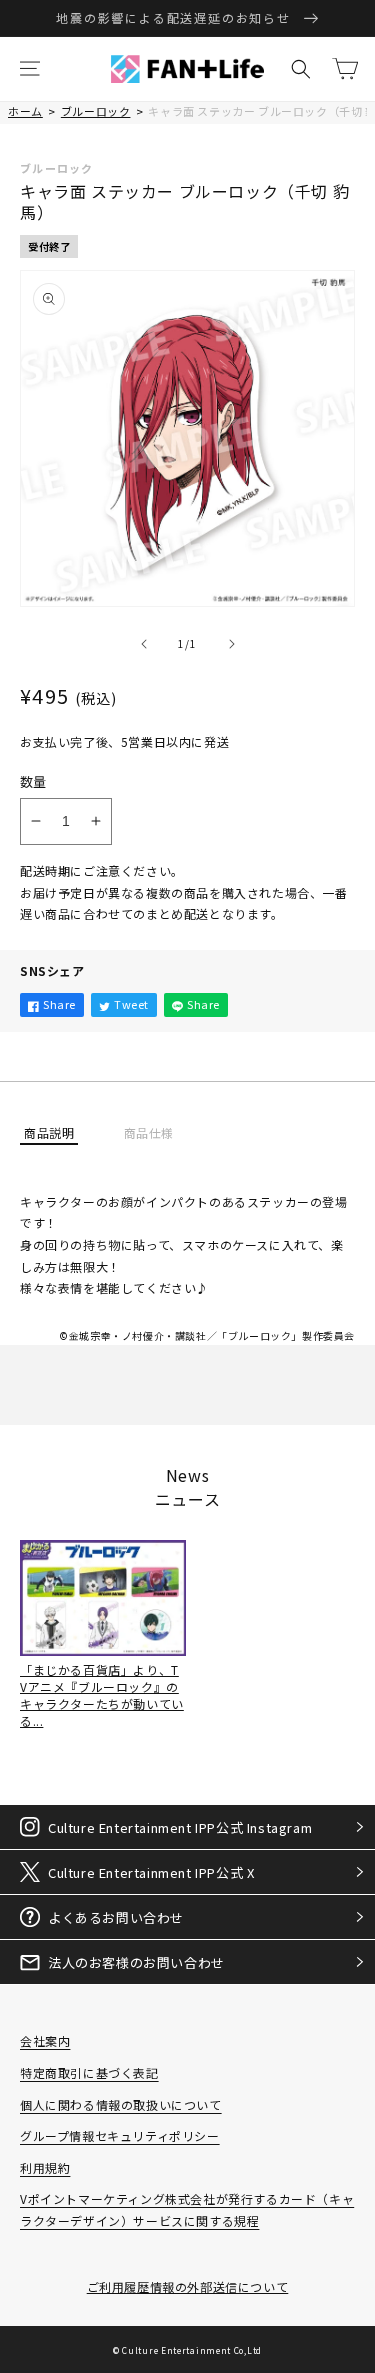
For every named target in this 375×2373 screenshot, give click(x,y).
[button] (30, 69)
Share (59, 1004)
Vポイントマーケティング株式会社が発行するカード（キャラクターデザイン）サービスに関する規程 (187, 2209)
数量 (33, 781)
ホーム (25, 111)
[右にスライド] (232, 644)
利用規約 (45, 2167)
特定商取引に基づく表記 (89, 2072)
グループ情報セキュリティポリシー (120, 2135)
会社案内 (45, 2040)
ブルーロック (96, 111)
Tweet (131, 1004)
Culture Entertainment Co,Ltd (192, 2350)
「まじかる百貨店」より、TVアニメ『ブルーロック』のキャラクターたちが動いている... (102, 1694)
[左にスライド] (144, 644)
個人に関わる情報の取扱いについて (121, 2104)
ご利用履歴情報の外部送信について (188, 2286)
